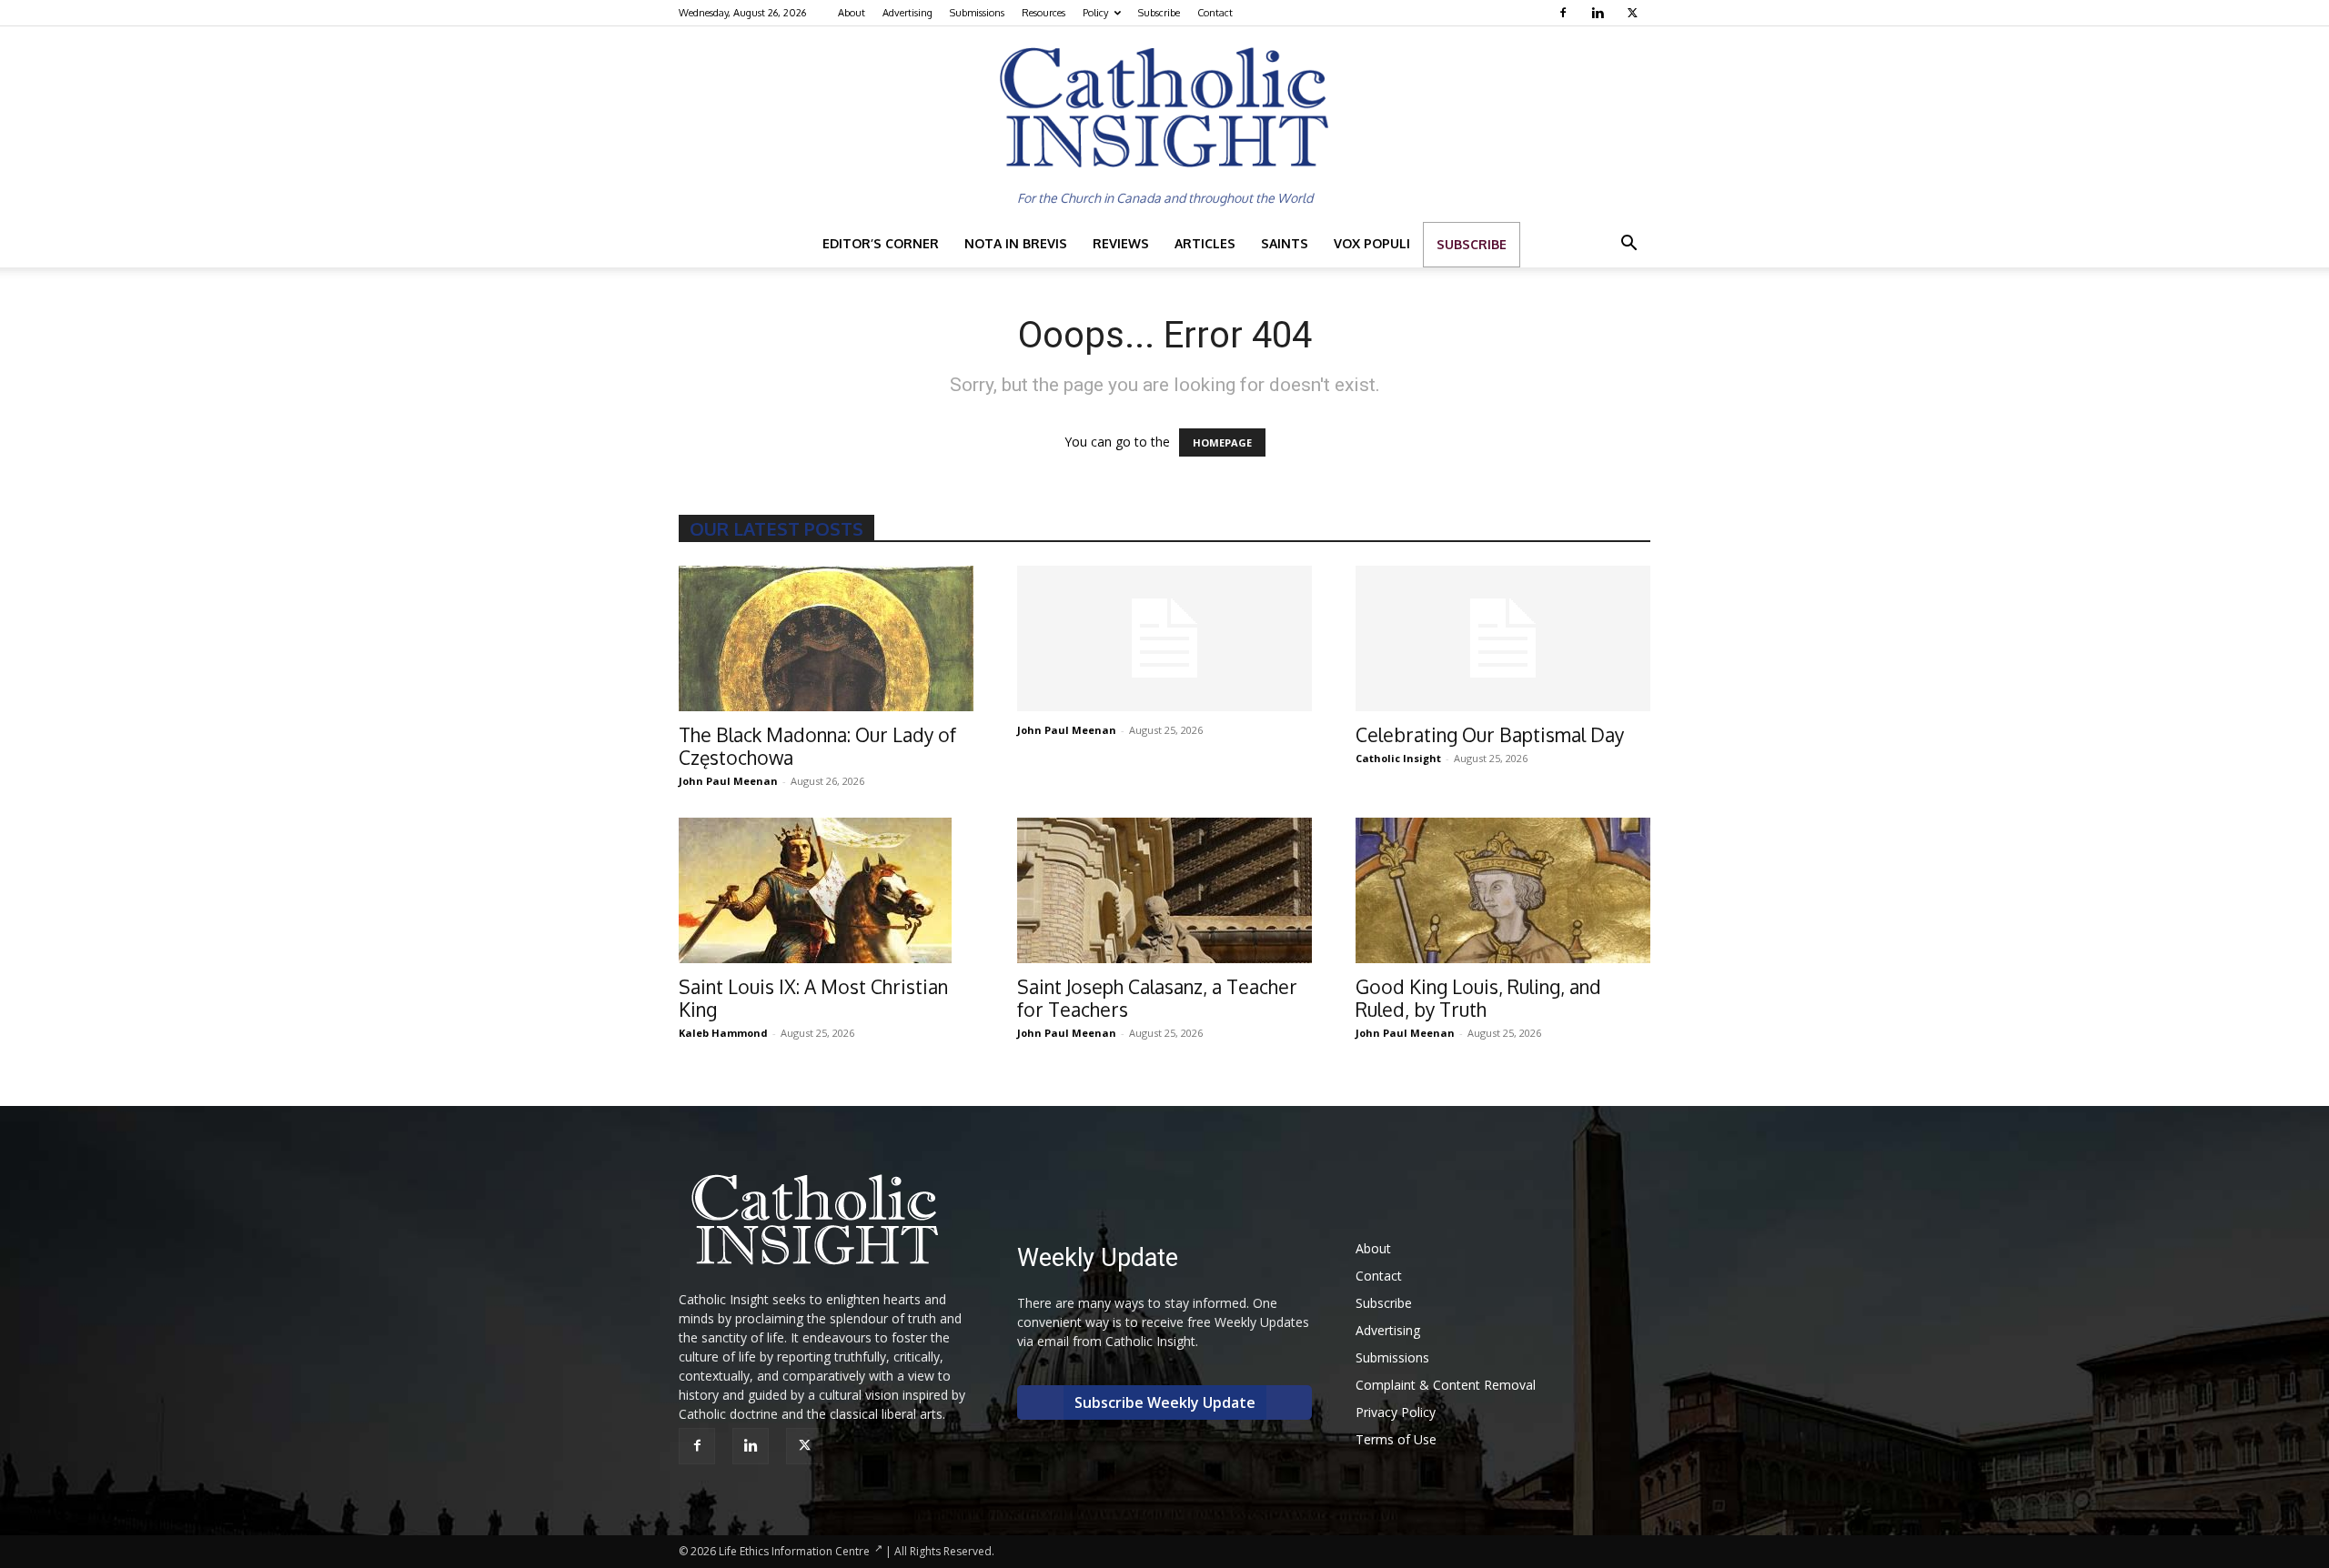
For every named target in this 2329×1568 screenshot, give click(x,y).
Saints (1285, 243)
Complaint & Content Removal (1446, 1385)
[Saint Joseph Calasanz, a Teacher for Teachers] (1164, 890)
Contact (1215, 13)
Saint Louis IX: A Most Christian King (813, 998)
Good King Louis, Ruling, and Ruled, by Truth (1478, 998)
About (852, 13)
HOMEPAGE (1222, 442)
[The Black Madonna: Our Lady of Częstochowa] (826, 638)
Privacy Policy (1396, 1412)
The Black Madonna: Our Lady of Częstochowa (817, 746)
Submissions (977, 13)
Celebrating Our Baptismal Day (1490, 734)
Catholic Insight (1398, 758)
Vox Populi (1372, 243)
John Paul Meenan (728, 781)
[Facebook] (1565, 13)
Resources (1044, 13)
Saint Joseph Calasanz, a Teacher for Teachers (1157, 998)
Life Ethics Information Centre (794, 1551)
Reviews (1121, 243)
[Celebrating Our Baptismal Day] (1503, 638)
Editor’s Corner (881, 243)
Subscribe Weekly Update (1165, 1402)
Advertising (907, 13)
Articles (1205, 243)
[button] (1628, 245)
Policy (1095, 13)
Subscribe (1159, 13)
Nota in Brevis (1016, 243)
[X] (1634, 13)
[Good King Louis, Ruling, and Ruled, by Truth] (1503, 890)
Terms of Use (1396, 1439)
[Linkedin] (1600, 13)
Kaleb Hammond (723, 1033)
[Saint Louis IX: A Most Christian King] (826, 890)
